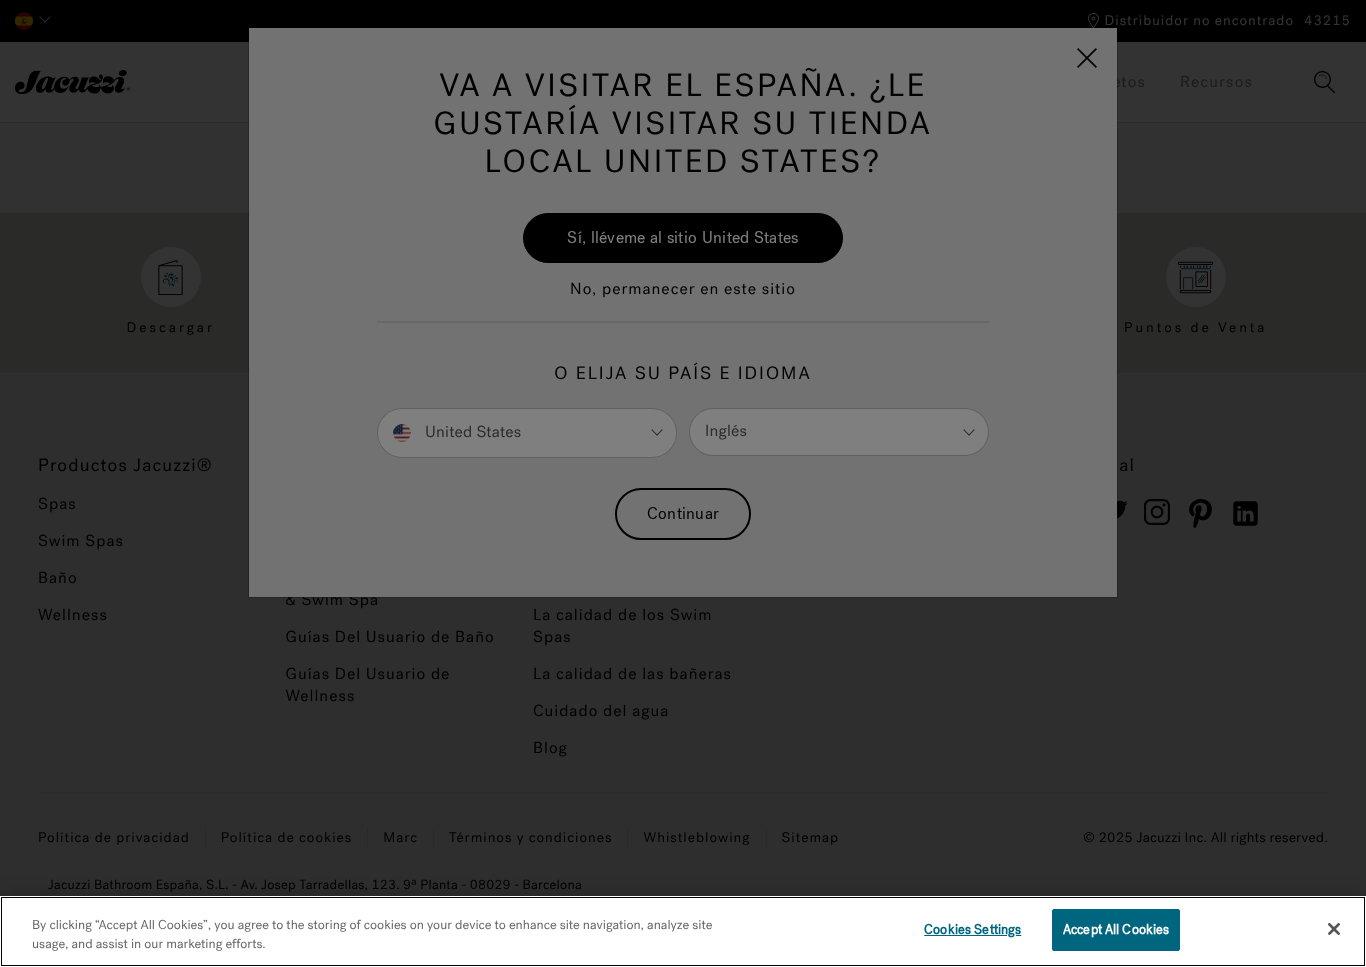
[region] (683, 931)
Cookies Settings (972, 929)
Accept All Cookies (1116, 929)
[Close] (1334, 929)
